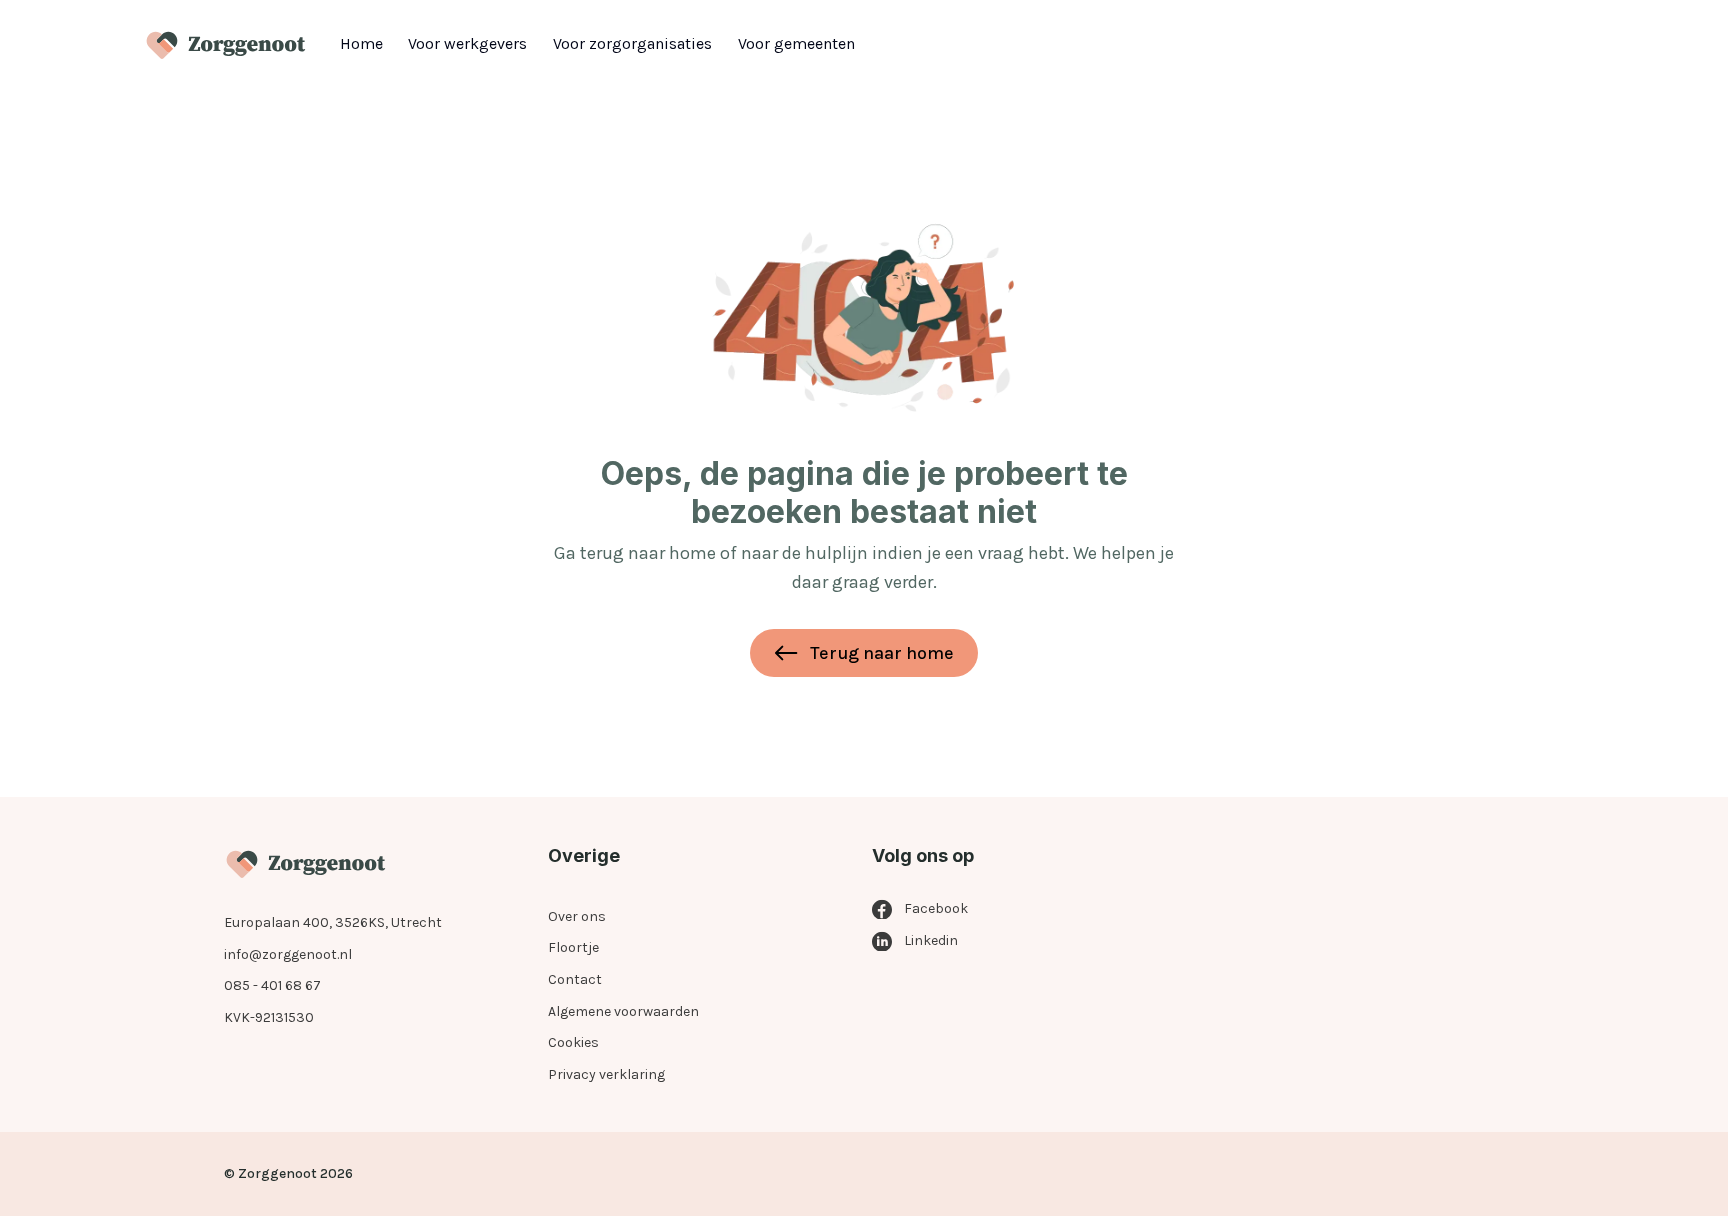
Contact (575, 979)
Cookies (573, 1042)
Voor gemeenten (796, 43)
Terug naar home (882, 653)
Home (361, 43)
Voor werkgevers (467, 43)
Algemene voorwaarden (623, 1011)
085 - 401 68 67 (272, 985)
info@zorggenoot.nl (288, 954)
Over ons (577, 916)
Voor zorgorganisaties (632, 43)
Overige (584, 855)
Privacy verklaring (606, 1074)
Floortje (573, 947)
